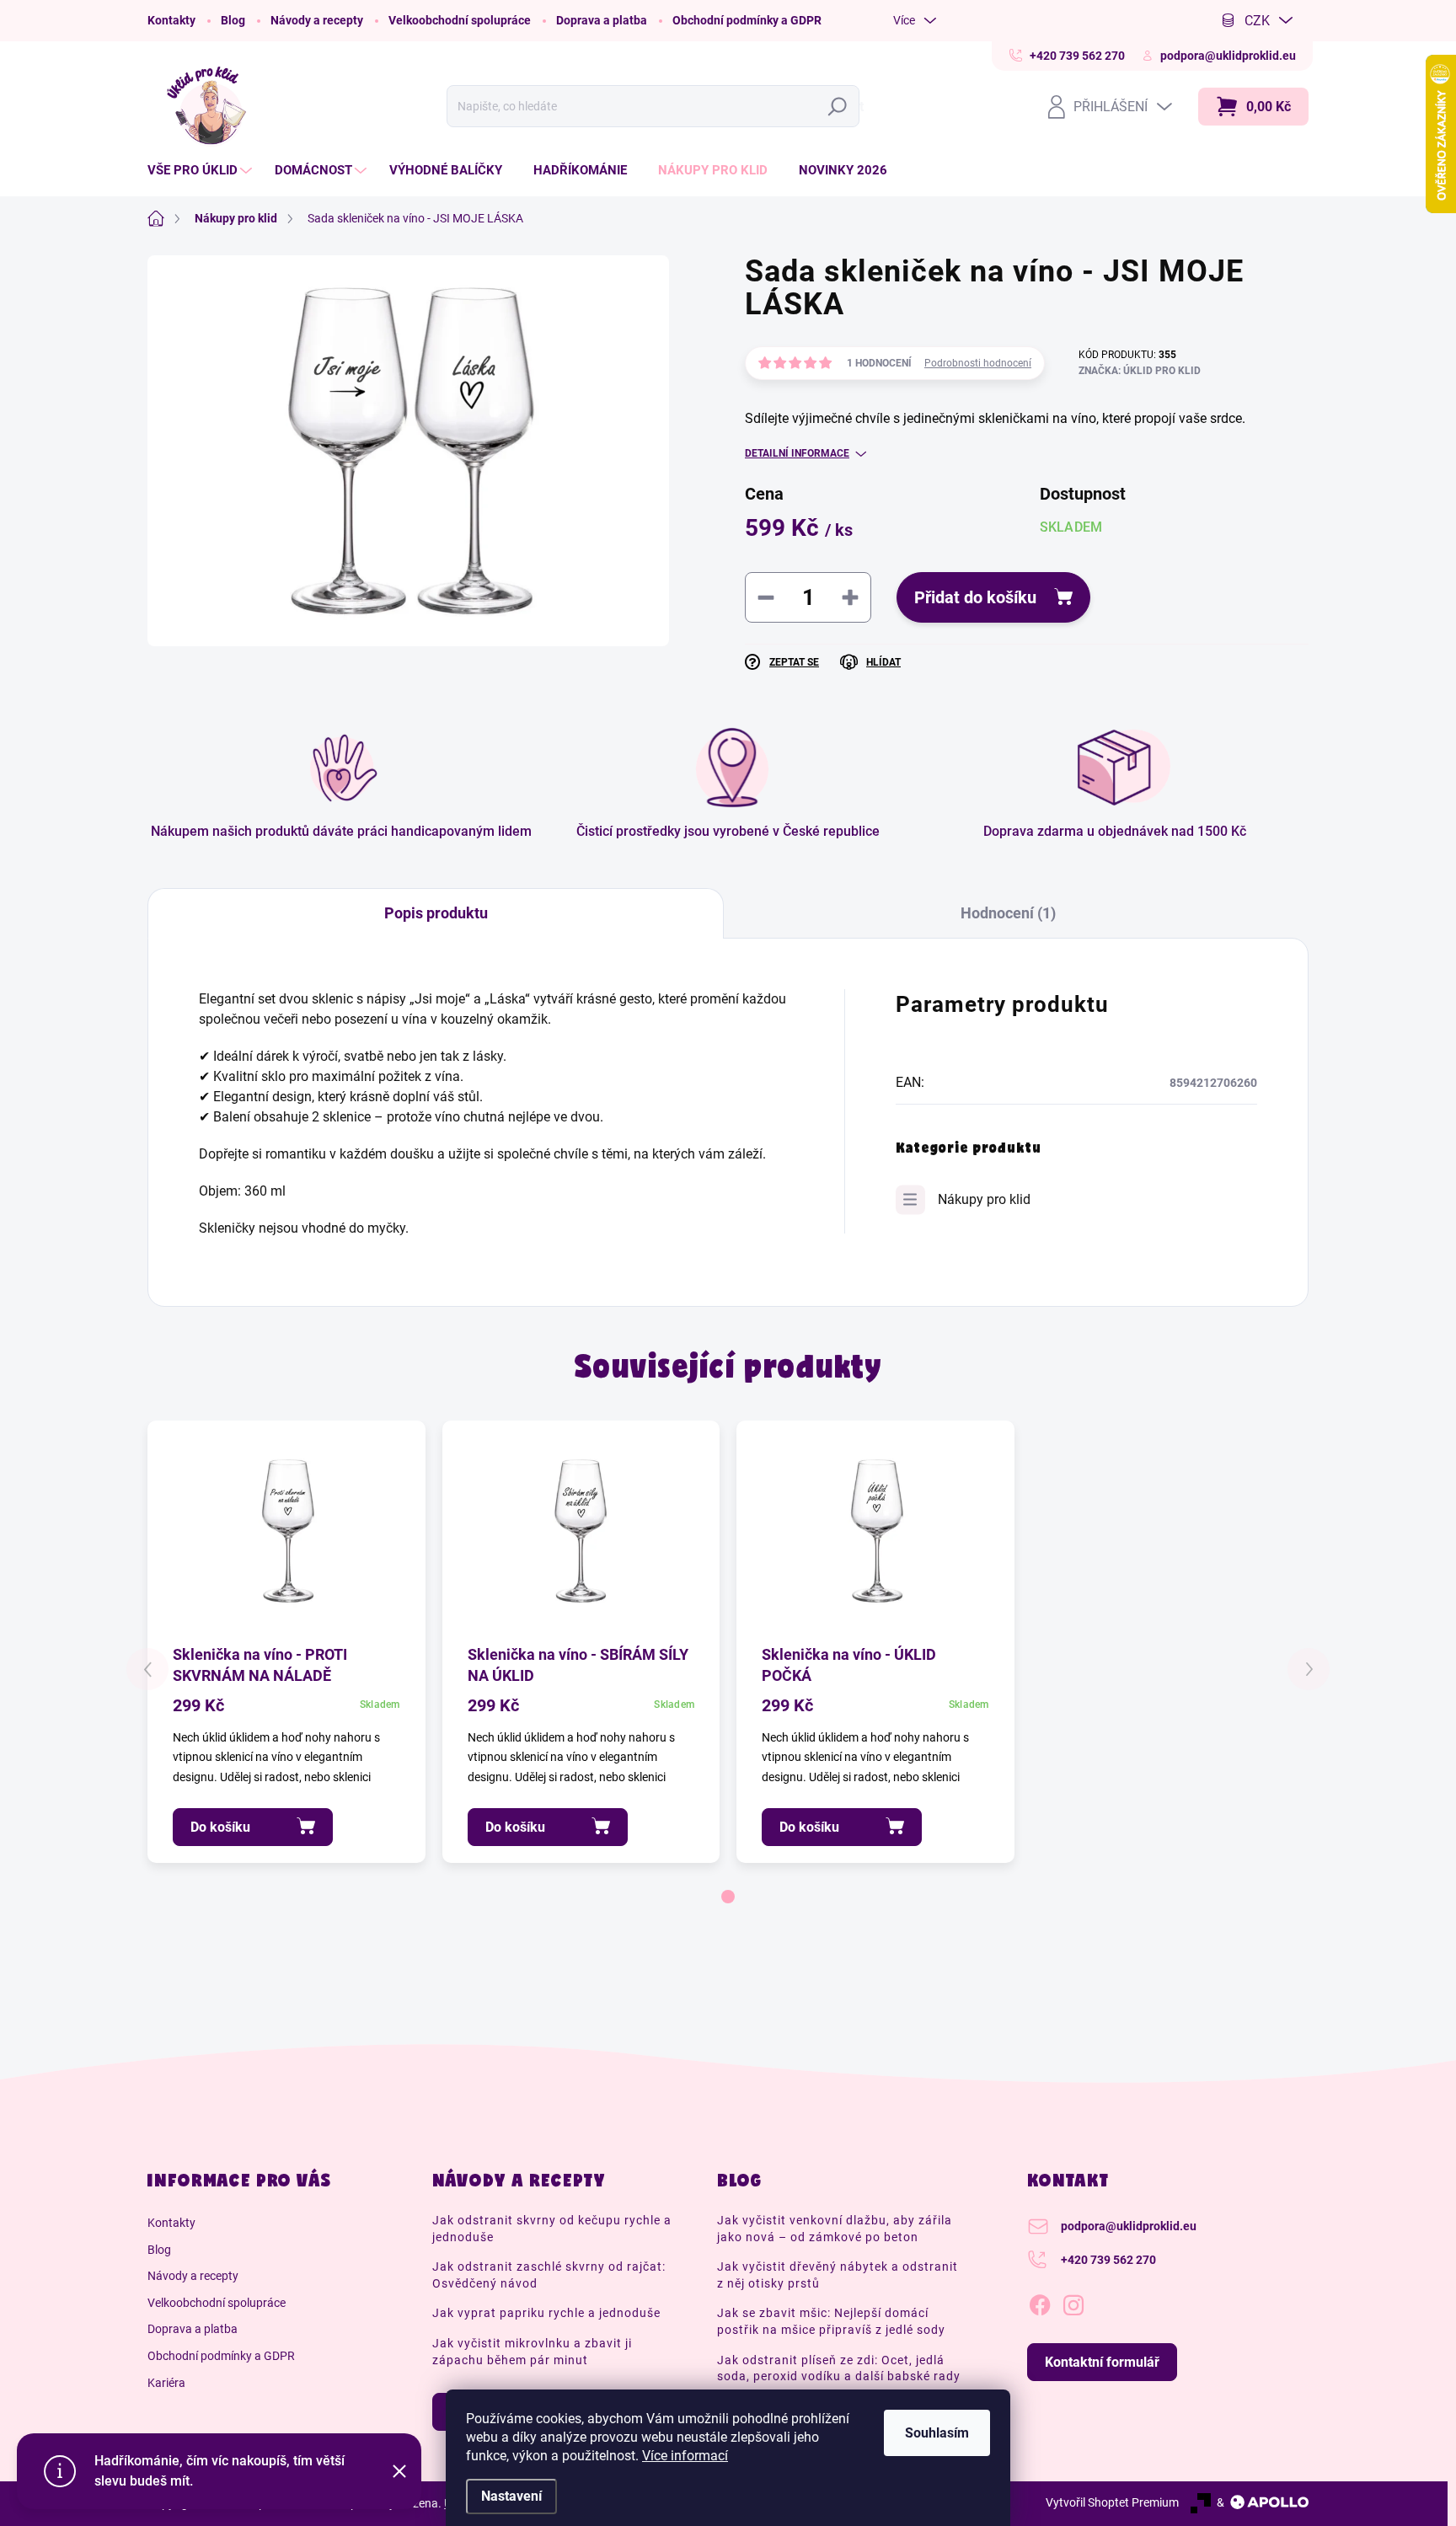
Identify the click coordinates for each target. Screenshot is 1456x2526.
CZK (1257, 21)
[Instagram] (1073, 2302)
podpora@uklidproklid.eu (1129, 2226)
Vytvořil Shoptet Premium (1112, 2502)
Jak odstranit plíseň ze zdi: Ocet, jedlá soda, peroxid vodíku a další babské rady (839, 2368)
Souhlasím (937, 2433)
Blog (233, 20)
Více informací (685, 2456)
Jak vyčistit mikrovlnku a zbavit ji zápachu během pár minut (532, 2352)
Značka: (1140, 371)
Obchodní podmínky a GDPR (747, 20)
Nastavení (511, 2496)
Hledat (841, 107)
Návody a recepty (317, 20)
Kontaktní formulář (1102, 2362)
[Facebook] (1040, 2302)
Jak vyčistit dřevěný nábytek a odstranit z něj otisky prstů (838, 2275)
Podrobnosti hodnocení (978, 363)
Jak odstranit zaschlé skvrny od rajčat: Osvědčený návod (549, 2275)
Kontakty (171, 20)
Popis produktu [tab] (436, 913)
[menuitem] (202, 171)
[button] (728, 1897)
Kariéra (166, 2383)
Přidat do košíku (975, 597)
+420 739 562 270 (1108, 2260)
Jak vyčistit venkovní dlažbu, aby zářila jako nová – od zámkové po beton (835, 2229)
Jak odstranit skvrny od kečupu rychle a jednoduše (552, 2229)
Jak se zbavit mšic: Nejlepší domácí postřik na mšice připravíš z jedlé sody (831, 2321)
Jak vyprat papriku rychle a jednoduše (546, 2313)
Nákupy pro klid (984, 1199)
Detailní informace (797, 453)
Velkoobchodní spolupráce (460, 20)
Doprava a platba (602, 20)
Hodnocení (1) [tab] (1008, 913)
